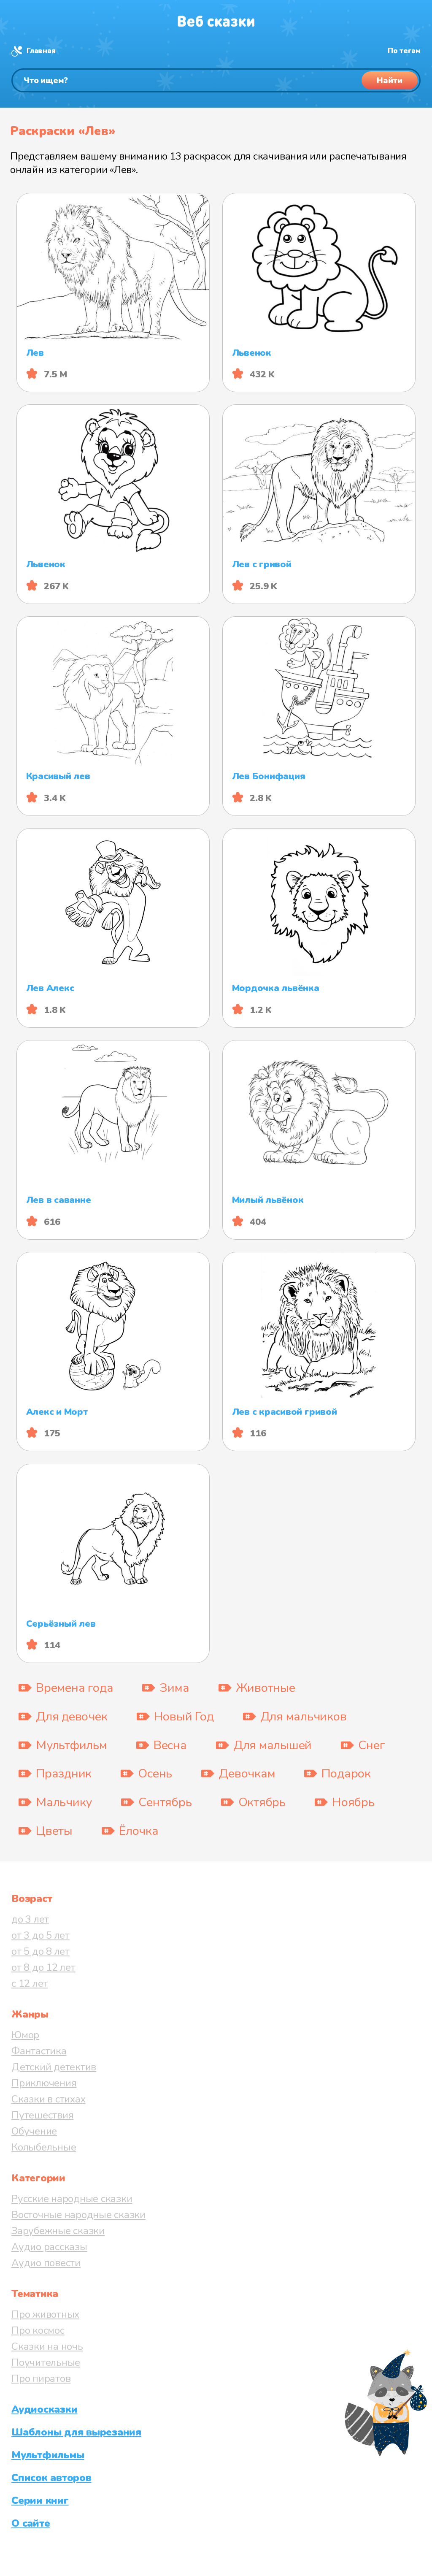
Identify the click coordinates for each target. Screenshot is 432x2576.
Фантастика (39, 2051)
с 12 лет (30, 1983)
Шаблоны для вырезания (76, 2432)
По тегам (404, 51)
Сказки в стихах (48, 2099)
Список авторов (51, 2478)
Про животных (45, 2314)
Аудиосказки (44, 2409)
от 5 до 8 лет (40, 1951)
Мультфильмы (48, 2455)
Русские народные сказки (72, 2199)
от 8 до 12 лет (43, 1967)
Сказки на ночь (47, 2346)
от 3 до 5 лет (40, 1935)
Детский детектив (54, 2067)
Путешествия (42, 2115)
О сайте (31, 2523)
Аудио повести (46, 2263)
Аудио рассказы (49, 2247)
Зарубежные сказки (58, 2231)
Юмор (25, 2035)
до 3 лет (30, 1919)
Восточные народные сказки (78, 2215)
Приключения (44, 2083)
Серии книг (40, 2500)
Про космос (38, 2330)
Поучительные (46, 2362)
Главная (41, 51)
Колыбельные (44, 2147)
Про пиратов (41, 2378)
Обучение (34, 2131)
